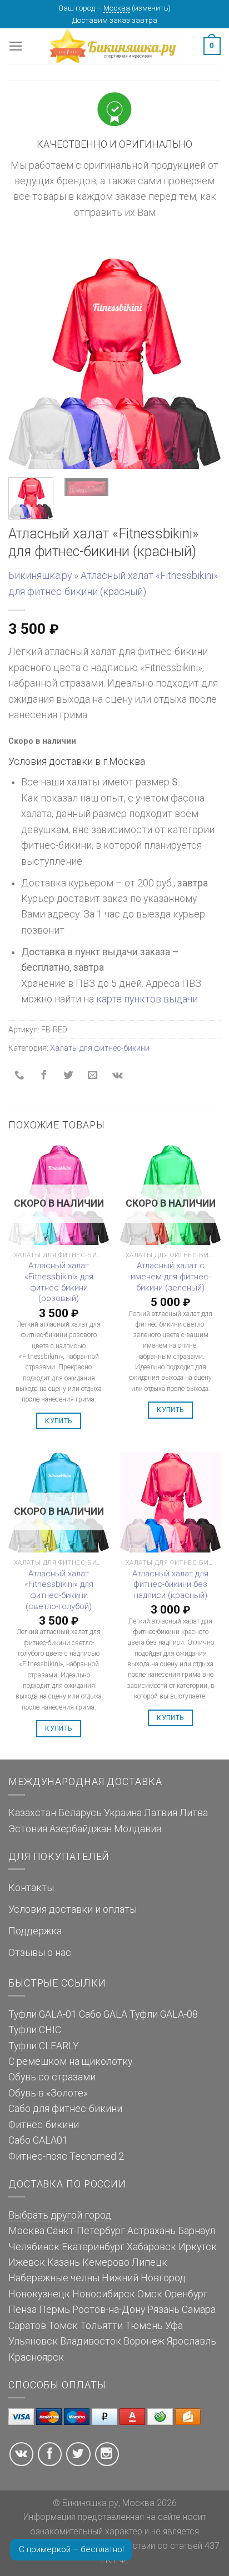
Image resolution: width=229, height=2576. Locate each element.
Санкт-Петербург (86, 2231)
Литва (194, 1813)
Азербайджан (81, 1829)
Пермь (54, 2310)
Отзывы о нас (40, 1953)
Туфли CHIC (35, 2030)
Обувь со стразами (52, 2077)
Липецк (150, 2262)
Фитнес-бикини (44, 2125)
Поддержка (35, 1931)
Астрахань (151, 2231)
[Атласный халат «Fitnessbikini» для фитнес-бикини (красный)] (114, 362)
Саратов (27, 2326)
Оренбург (186, 2294)
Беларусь (80, 1813)
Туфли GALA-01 (43, 2014)
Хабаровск (151, 2247)
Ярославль (191, 2341)
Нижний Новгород (144, 2278)
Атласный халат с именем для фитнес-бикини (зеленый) (171, 1276)
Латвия (161, 1813)
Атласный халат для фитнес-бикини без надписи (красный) (170, 1584)
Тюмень (144, 2326)
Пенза (23, 2310)
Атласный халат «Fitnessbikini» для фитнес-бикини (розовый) (59, 1282)
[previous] (27, 363)
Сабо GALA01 (38, 2140)
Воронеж (144, 2341)
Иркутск (198, 2247)
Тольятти (101, 2326)
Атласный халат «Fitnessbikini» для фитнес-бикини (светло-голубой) (59, 1590)
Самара (199, 2310)
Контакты (31, 1888)
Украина (123, 1813)
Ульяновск (33, 2341)
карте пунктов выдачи (147, 999)
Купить (58, 1421)
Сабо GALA (103, 2014)
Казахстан (32, 1813)
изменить (151, 8)
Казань (64, 2262)
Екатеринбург (93, 2247)
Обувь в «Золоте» (48, 2093)
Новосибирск (104, 2294)
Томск (63, 2326)
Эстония (28, 1829)
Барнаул (196, 2231)
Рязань (163, 2310)
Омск (150, 2294)
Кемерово (106, 2262)
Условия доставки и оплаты (73, 1909)
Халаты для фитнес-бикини (100, 1048)
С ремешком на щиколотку (70, 2061)
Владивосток (91, 2341)
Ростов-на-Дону (109, 2310)
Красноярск (36, 2357)
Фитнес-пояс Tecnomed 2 (66, 2156)
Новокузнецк (39, 2294)
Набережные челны (54, 2278)
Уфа (174, 2326)
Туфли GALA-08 (164, 2014)
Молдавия (138, 1829)
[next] (202, 363)
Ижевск (27, 2262)
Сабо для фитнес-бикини (65, 2109)
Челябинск (34, 2247)
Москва (117, 8)
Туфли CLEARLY (44, 2046)
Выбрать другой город (60, 2215)
